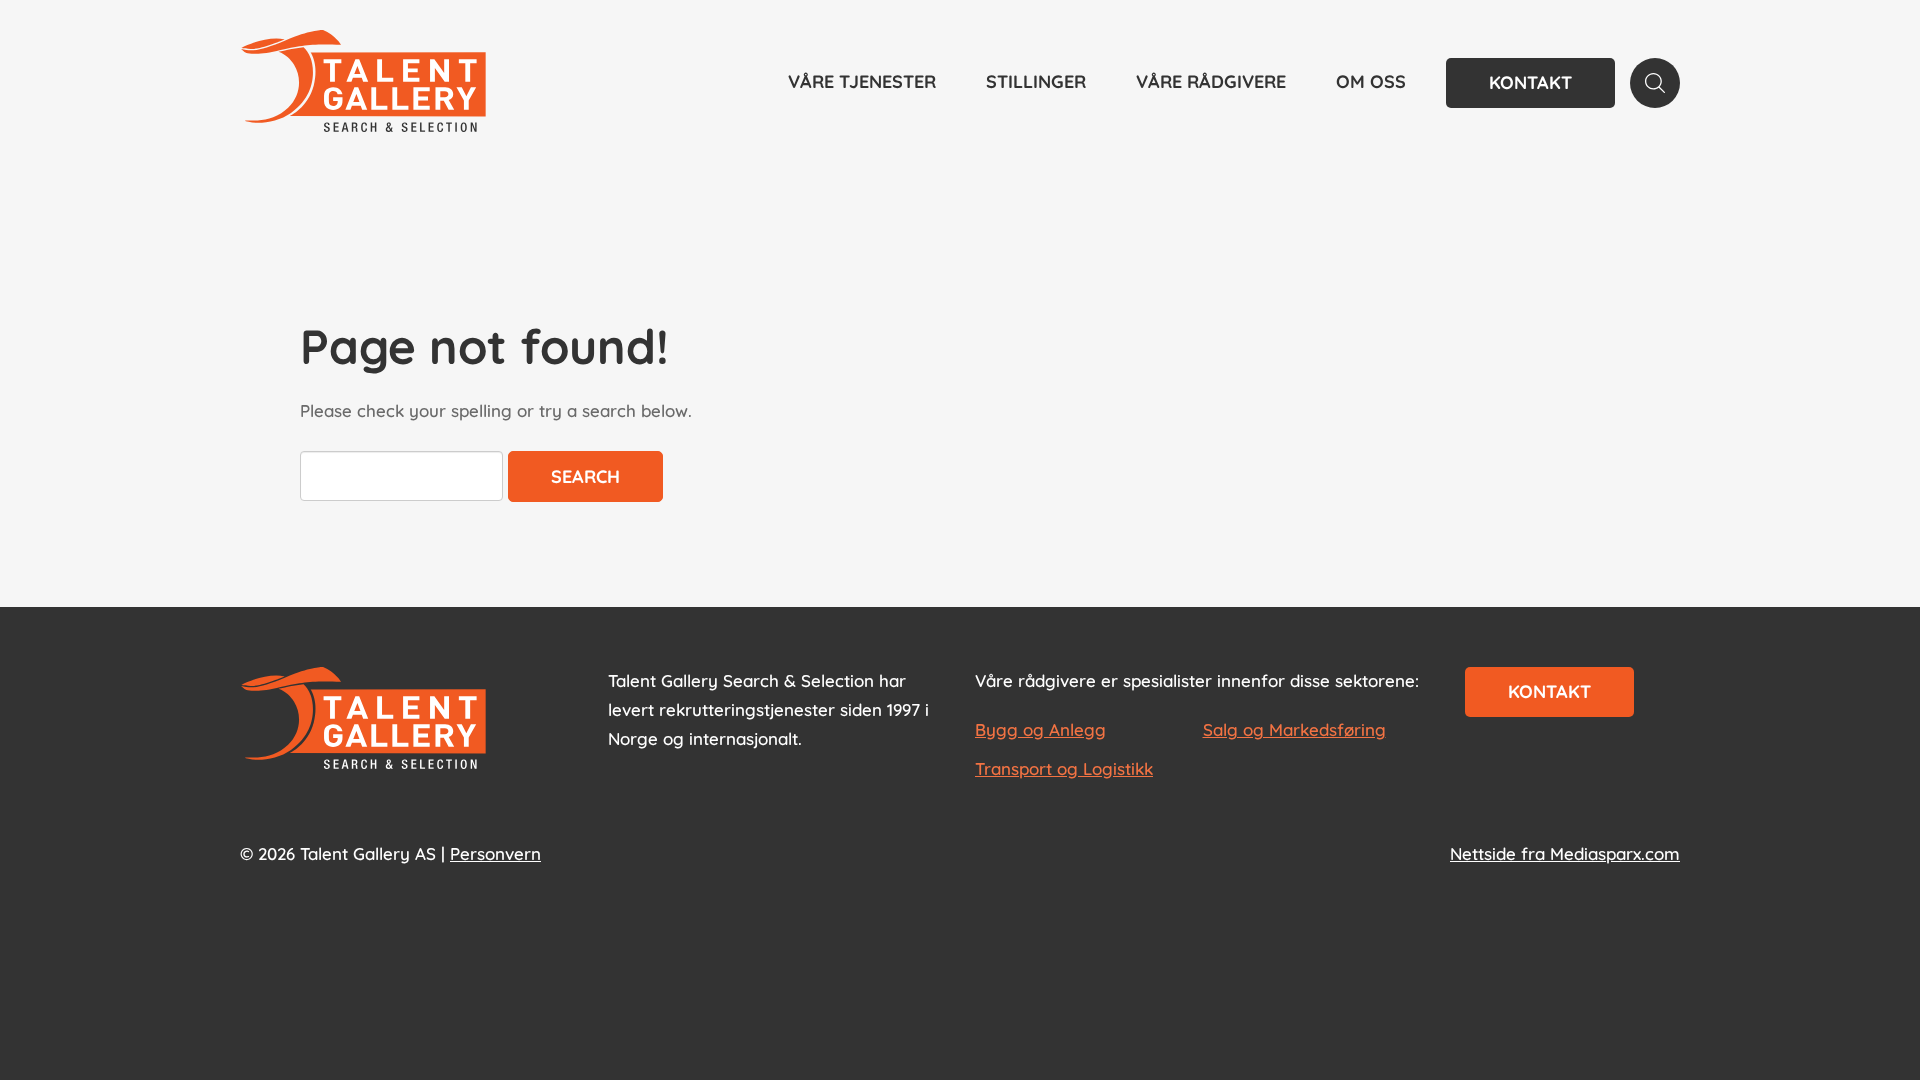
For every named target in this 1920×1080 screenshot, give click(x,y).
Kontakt (1530, 82)
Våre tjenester (862, 81)
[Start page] (363, 720)
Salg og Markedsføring (1294, 729)
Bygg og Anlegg (1040, 729)
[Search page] (1655, 83)
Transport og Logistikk (1064, 768)
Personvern (495, 853)
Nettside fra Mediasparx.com (1565, 853)
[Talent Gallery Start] (363, 83)
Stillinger (1036, 81)
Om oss (1371, 81)
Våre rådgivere (1211, 81)
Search (585, 476)
